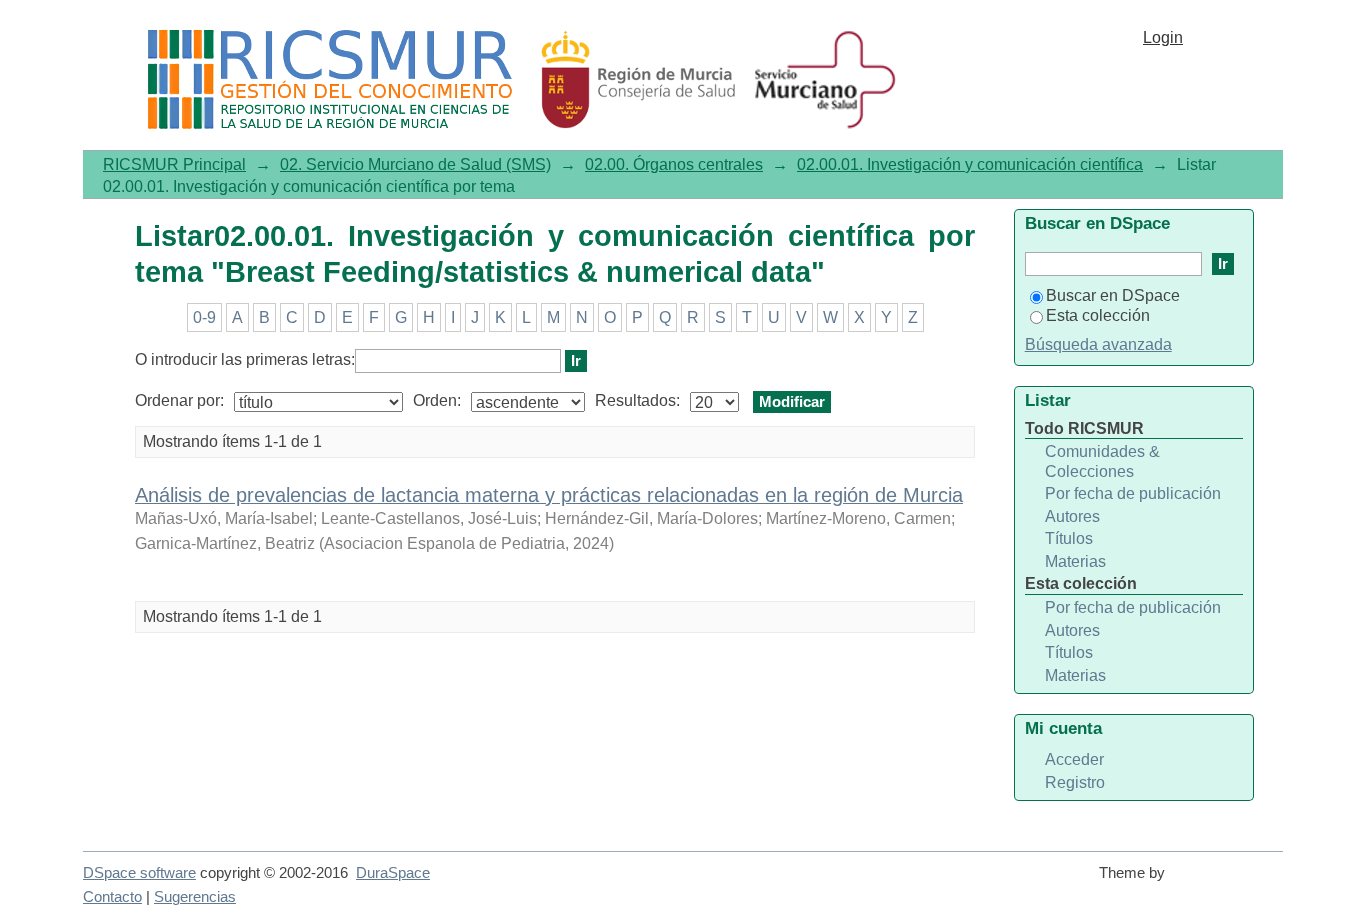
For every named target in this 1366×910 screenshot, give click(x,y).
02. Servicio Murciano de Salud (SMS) (415, 164)
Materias (1075, 561)
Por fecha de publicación (1133, 493)
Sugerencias (195, 897)
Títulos (1069, 538)
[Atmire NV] (1228, 882)
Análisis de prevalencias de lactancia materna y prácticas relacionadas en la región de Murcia (549, 495)
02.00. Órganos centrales (674, 164)
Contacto (112, 897)
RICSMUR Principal (174, 164)
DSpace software (139, 873)
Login (1163, 37)
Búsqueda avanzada (1098, 344)
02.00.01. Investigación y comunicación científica (970, 164)
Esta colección (1098, 315)
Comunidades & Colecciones (1102, 461)
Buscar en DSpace (1113, 295)
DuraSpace (393, 873)
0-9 (204, 317)
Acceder (1074, 759)
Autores (1072, 516)
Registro (1075, 782)
